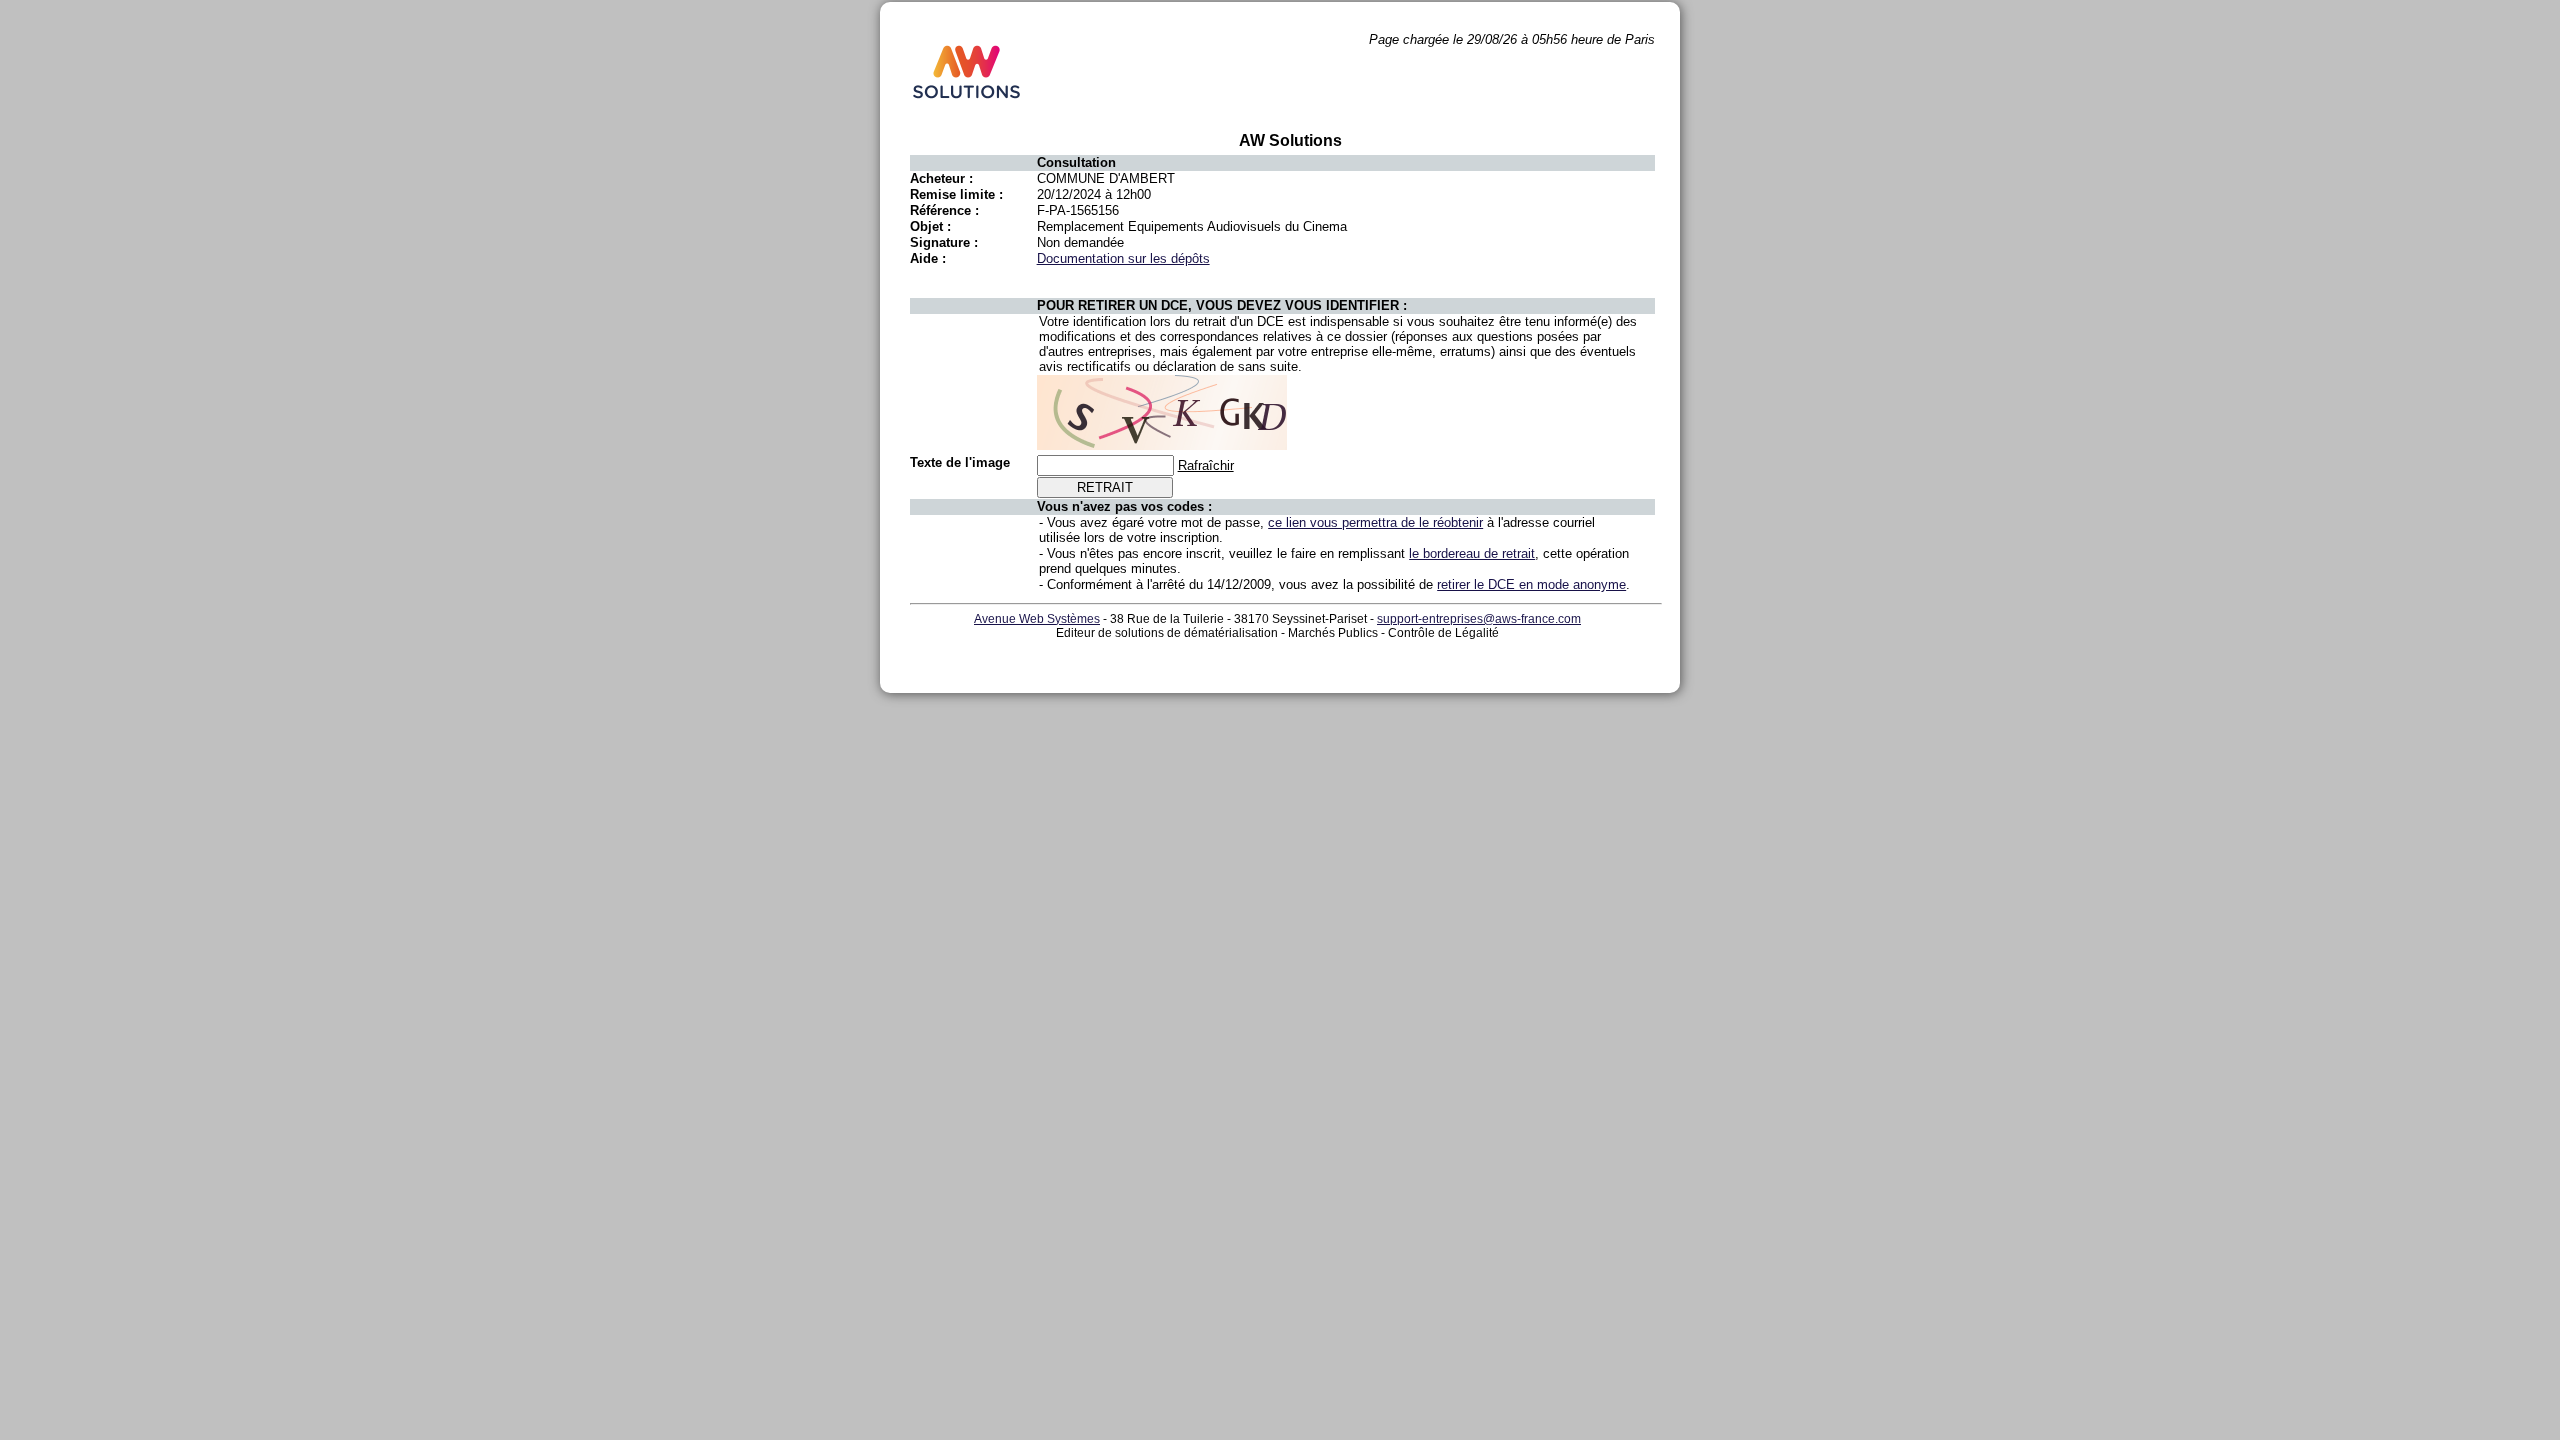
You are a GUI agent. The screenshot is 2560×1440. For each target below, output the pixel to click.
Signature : (944, 242)
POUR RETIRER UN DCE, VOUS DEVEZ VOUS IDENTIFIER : (1222, 305)
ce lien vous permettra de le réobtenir (1375, 522)
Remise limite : (956, 194)
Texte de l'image (960, 462)
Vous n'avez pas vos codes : (1124, 506)
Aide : (928, 258)
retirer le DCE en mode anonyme (1531, 584)
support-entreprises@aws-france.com (1479, 619)
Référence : (944, 210)
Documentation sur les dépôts (1123, 258)
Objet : (930, 226)
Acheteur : (941, 178)
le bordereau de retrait (1472, 553)
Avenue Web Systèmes (1037, 619)
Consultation (1076, 162)
